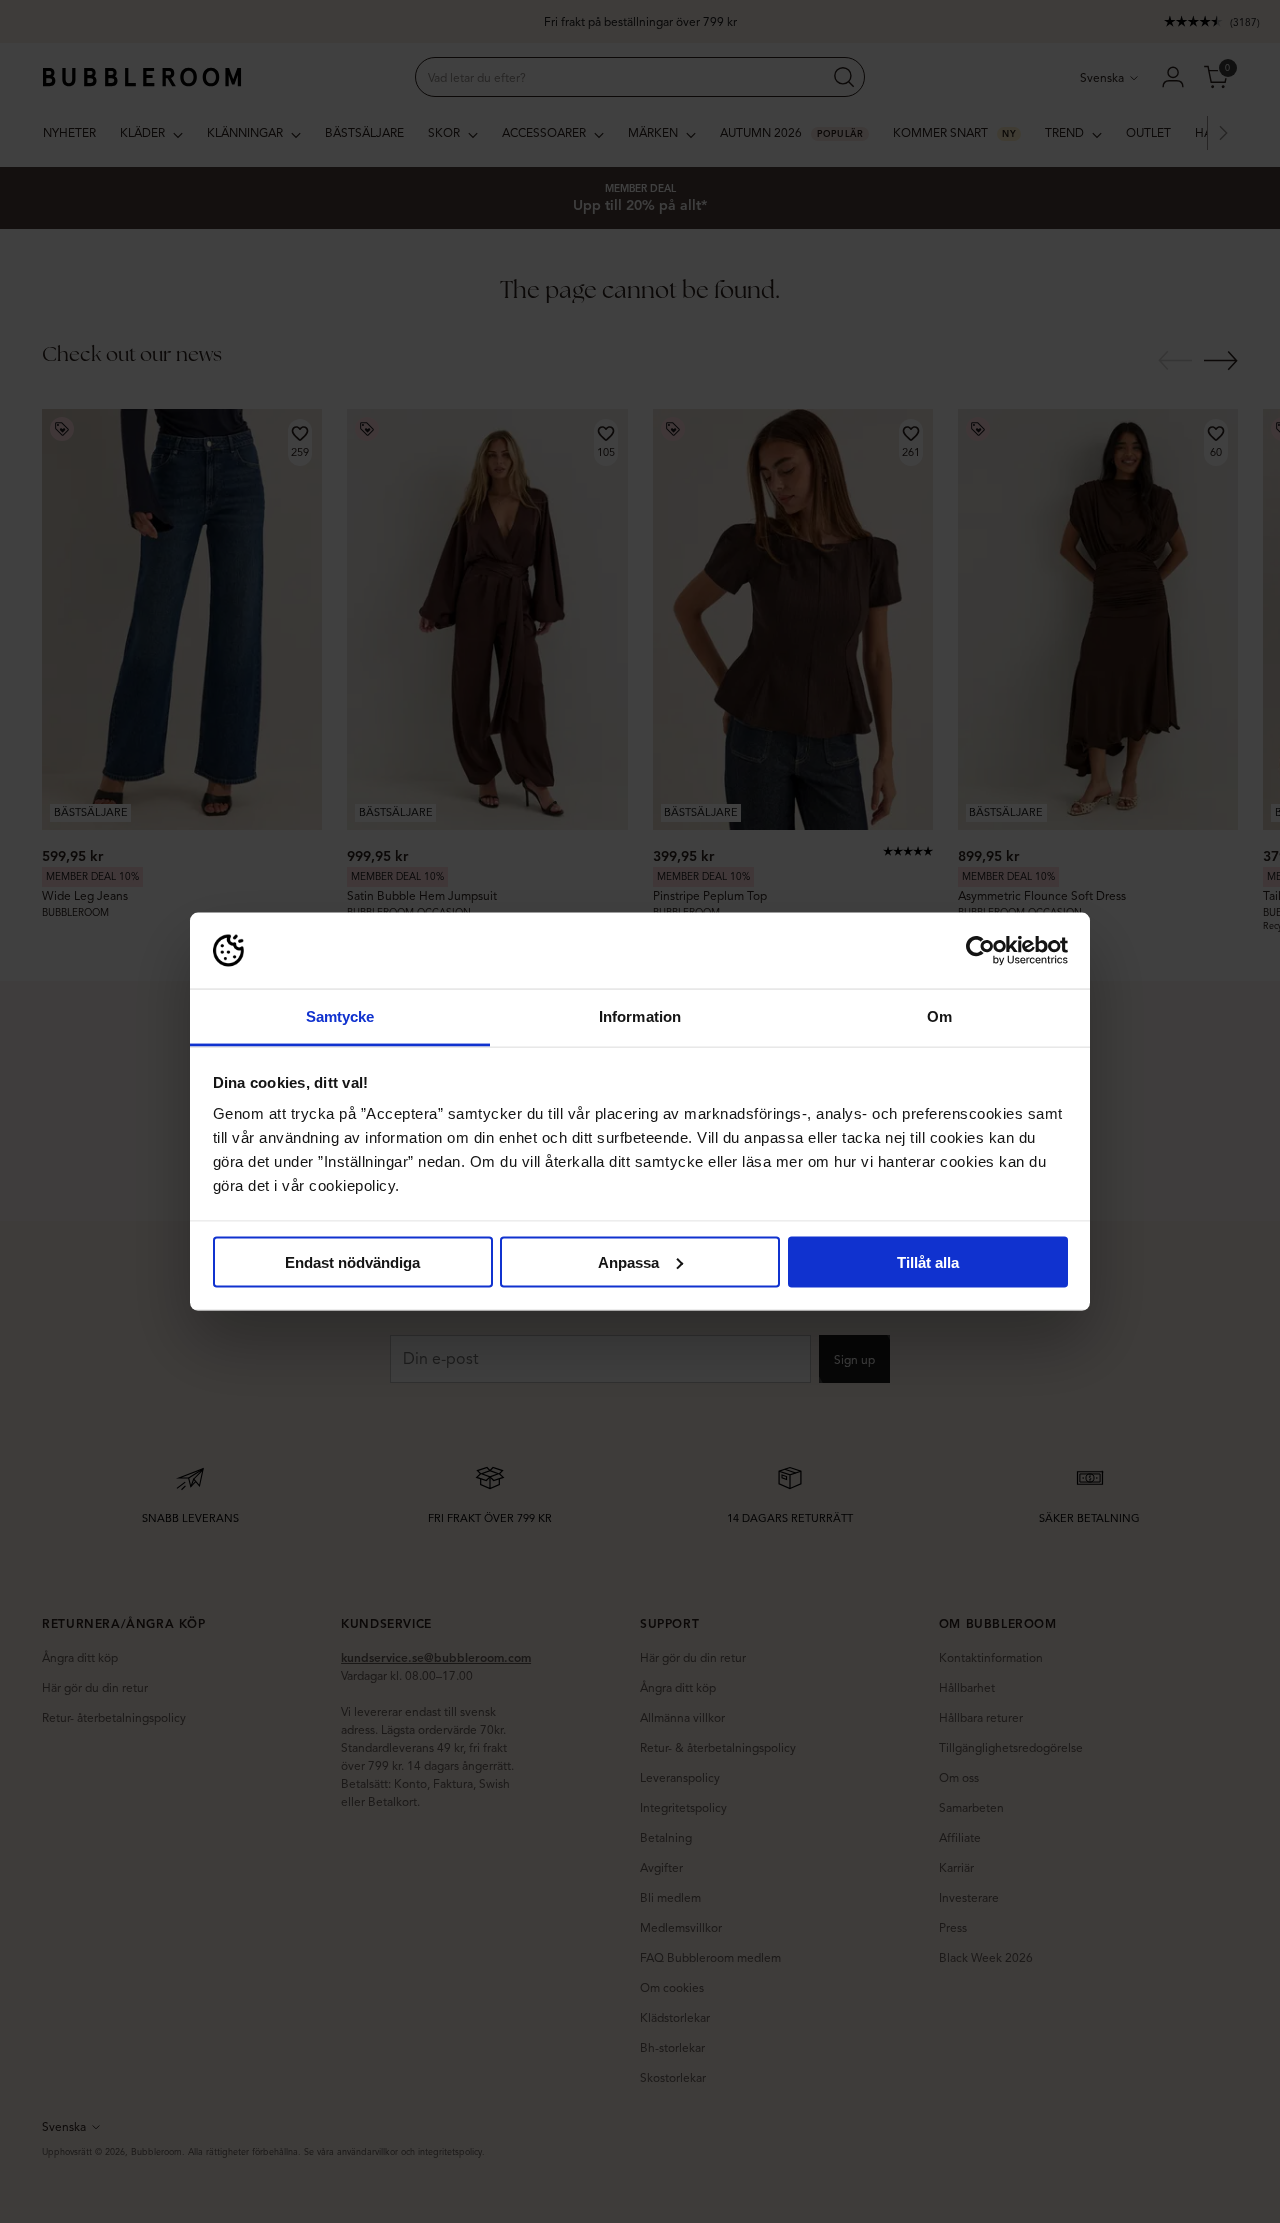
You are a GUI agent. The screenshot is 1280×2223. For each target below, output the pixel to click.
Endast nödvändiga (352, 1261)
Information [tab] (640, 1016)
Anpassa (628, 1261)
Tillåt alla (928, 1261)
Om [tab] (939, 1016)
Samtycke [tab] (340, 1016)
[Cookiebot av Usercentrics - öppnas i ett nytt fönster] (980, 951)
